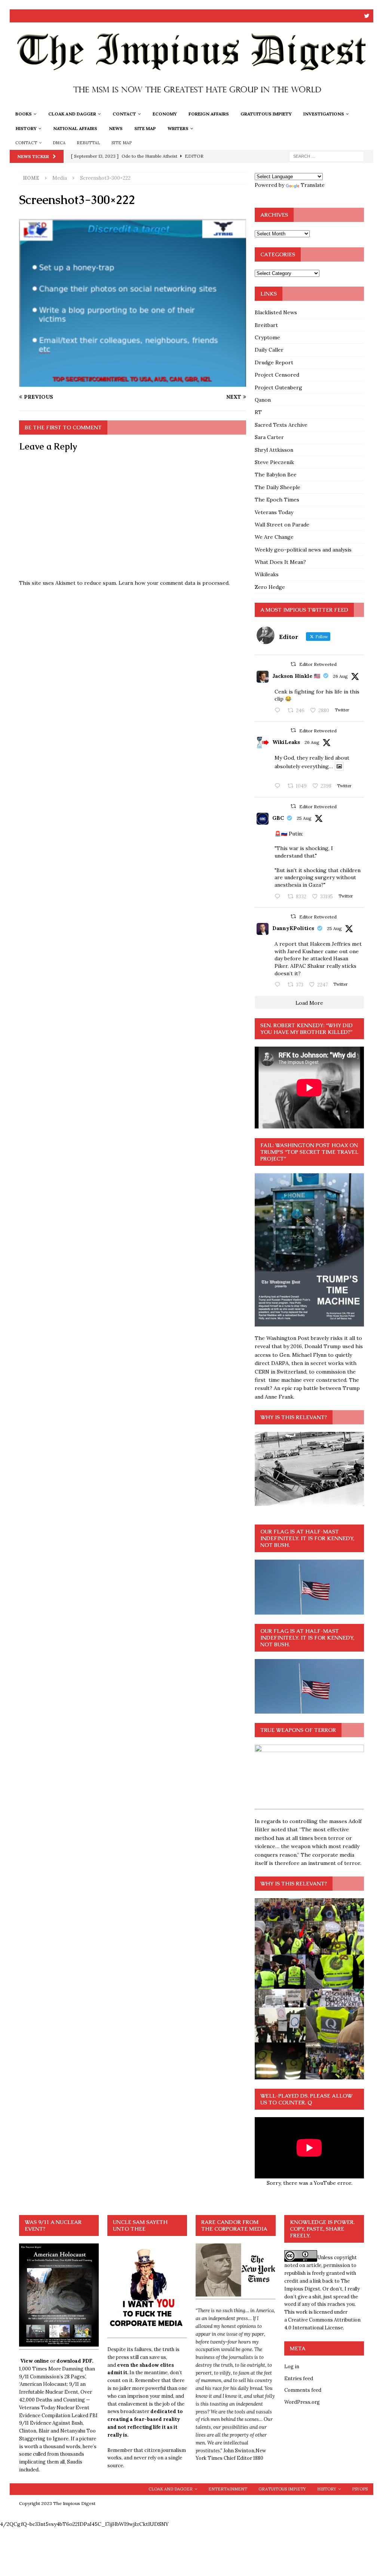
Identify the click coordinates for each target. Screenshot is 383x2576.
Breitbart (266, 325)
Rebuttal (88, 143)
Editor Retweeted (318, 664)
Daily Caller (269, 350)
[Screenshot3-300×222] (133, 383)
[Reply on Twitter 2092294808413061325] (279, 897)
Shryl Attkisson (274, 450)
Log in (292, 2367)
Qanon (263, 400)
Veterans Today (274, 512)
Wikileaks (267, 574)
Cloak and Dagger (72, 114)
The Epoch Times (277, 500)
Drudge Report (274, 362)
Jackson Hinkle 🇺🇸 (296, 676)
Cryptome (267, 337)
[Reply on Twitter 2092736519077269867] (279, 786)
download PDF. (75, 2361)
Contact (124, 114)
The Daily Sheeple (278, 487)
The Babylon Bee (276, 475)
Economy (165, 114)
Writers (178, 128)
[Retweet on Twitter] (293, 664)
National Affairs (75, 128)
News (116, 128)
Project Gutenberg (278, 387)
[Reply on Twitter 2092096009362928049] (279, 985)
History (26, 128)
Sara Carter (269, 437)
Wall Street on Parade (282, 525)
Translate (313, 185)
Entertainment (228, 2489)
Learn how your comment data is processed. (174, 583)
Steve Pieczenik (274, 462)
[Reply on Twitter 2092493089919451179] (279, 711)
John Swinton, (239, 2451)
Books (24, 114)
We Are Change (274, 537)
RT (258, 412)
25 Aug (304, 818)
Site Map (145, 128)
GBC (278, 818)
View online (35, 2361)
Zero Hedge (270, 587)
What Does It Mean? (280, 562)
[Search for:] (327, 156)
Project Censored (277, 375)
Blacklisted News (276, 312)
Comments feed (303, 2390)
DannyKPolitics (293, 928)
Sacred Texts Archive (281, 425)
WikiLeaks (286, 742)
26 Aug (340, 676)
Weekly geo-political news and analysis (303, 550)
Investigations (324, 114)
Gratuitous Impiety (266, 114)
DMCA (59, 143)
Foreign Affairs (209, 114)
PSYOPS (360, 2489)
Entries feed (299, 2379)
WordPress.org (302, 2402)
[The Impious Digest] (192, 102)
